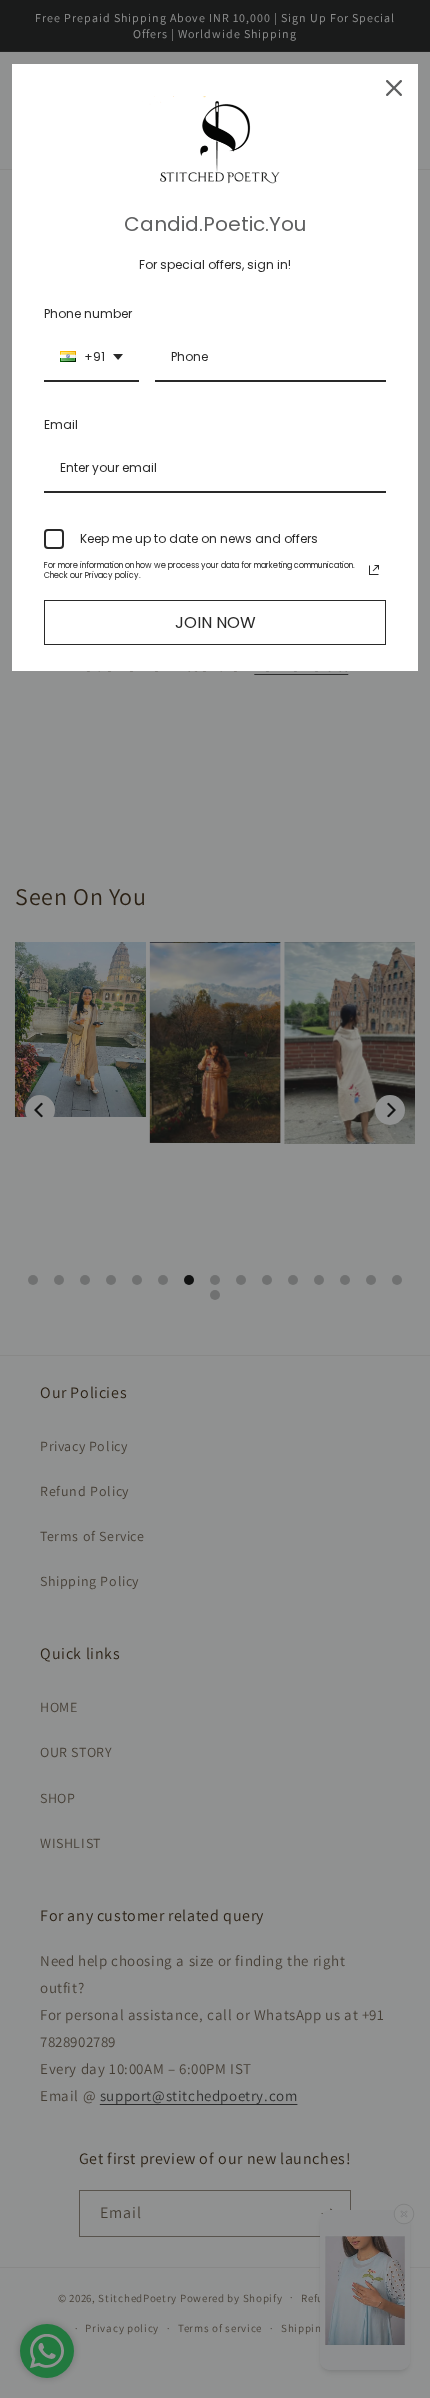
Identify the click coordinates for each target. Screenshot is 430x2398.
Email (61, 424)
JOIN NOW (215, 622)
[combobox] (91, 358)
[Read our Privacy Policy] (374, 570)
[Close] (394, 88)
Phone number (88, 313)
